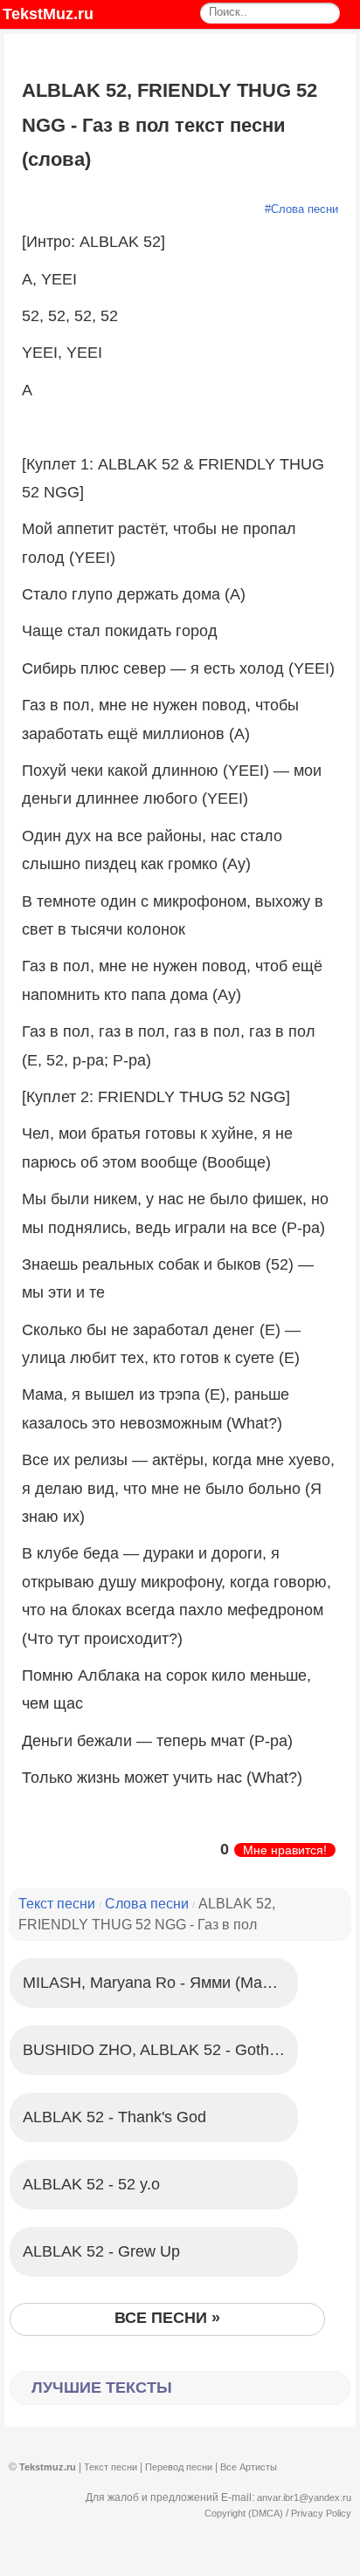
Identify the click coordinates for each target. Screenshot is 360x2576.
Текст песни (57, 1904)
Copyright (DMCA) (244, 2513)
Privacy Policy (321, 2513)
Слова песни (305, 209)
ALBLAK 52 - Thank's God (114, 2117)
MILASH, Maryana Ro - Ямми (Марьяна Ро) (160, 1983)
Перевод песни (179, 2467)
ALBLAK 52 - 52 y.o (91, 2184)
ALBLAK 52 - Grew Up (101, 2251)
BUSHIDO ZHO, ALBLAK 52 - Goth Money (160, 2050)
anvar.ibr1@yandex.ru (304, 2497)
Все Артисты (249, 2467)
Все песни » (167, 2318)
